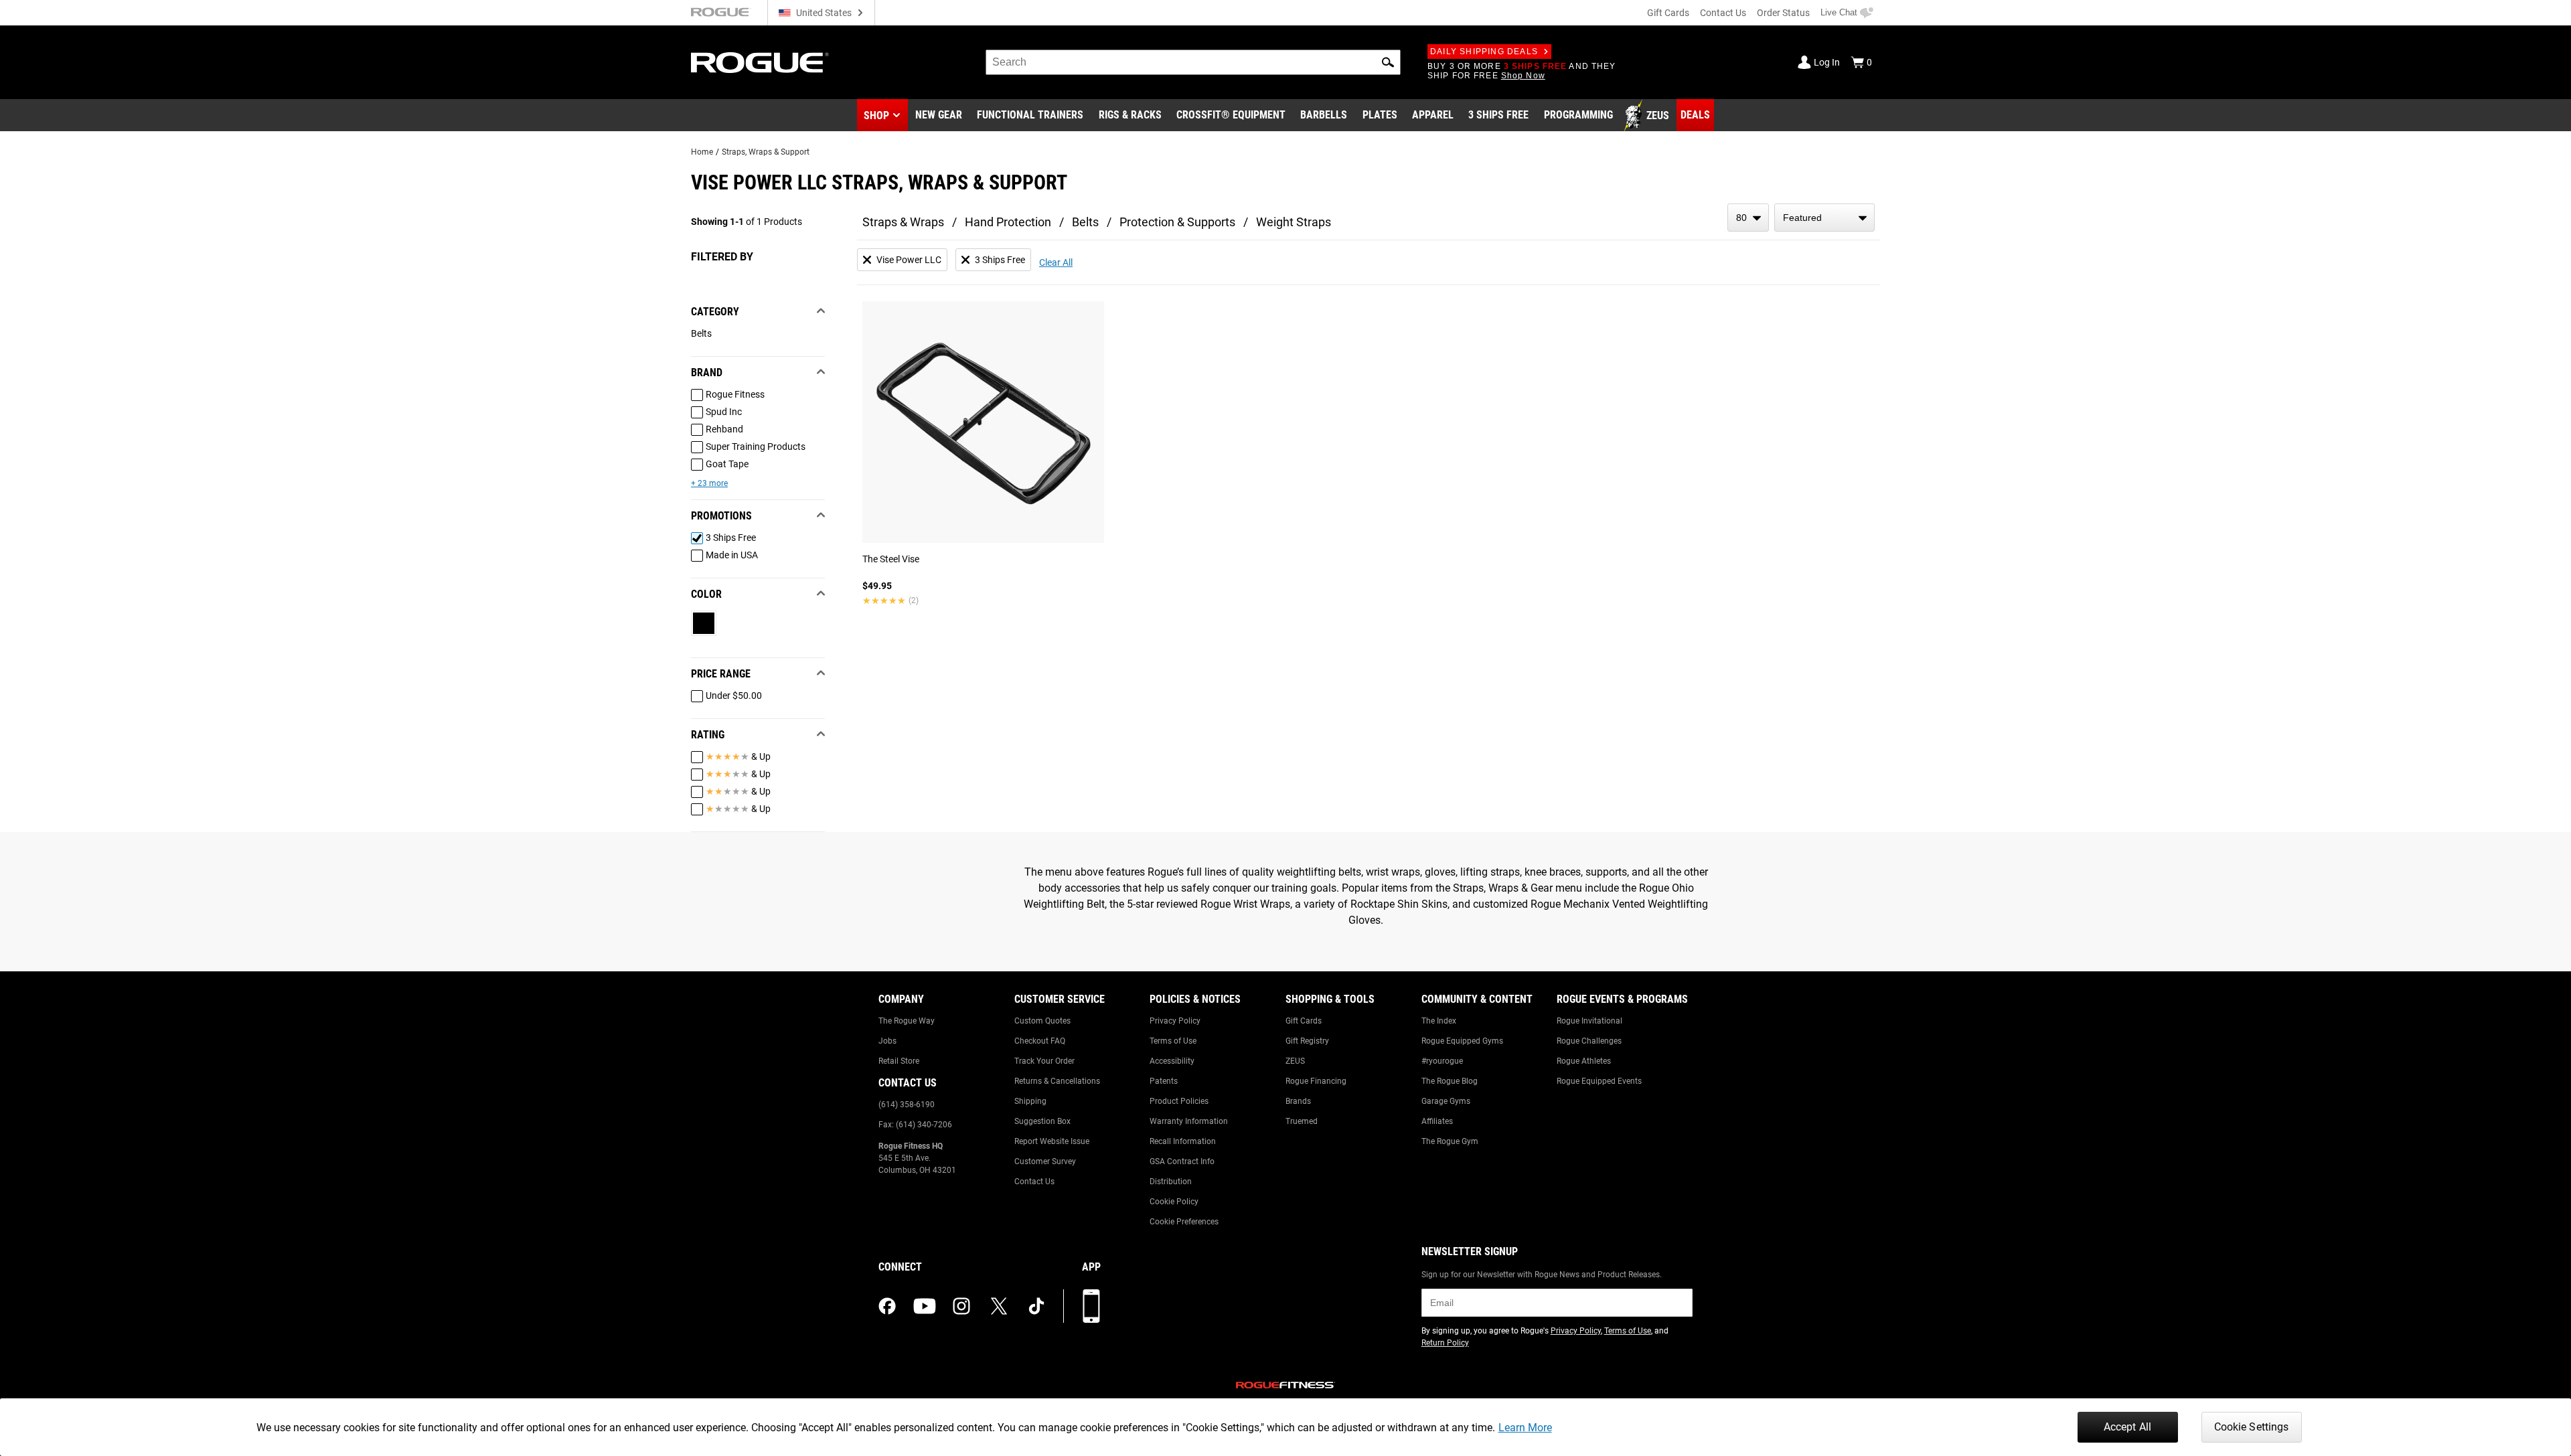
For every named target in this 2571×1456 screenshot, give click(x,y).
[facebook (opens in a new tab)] (887, 1306)
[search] (1193, 62)
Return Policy (1445, 1343)
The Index (1439, 1021)
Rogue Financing (1316, 1081)
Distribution (1171, 1182)
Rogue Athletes (1584, 1061)
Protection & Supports (1177, 222)
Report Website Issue (1052, 1141)
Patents (1164, 1081)
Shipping (1030, 1101)
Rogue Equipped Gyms (1462, 1041)
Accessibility (1172, 1061)
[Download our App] (1091, 1306)
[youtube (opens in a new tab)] (925, 1306)
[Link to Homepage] (760, 63)
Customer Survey (1045, 1161)
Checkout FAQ (1040, 1041)
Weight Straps (1294, 222)
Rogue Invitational (1589, 1021)
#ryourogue (1442, 1061)
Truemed (1302, 1121)
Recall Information (1183, 1141)
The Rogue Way (907, 1021)
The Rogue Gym (1450, 1141)
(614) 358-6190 (907, 1105)
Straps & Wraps (903, 222)
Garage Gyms (1446, 1101)
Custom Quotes (1042, 1021)
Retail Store (899, 1061)
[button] (1388, 62)
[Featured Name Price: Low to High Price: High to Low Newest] (1824, 218)
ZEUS (1295, 1061)
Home (702, 152)
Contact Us (1723, 13)
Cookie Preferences (1184, 1222)
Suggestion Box (1042, 1121)
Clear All (1056, 262)
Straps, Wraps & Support (766, 152)
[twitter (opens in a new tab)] (999, 1306)
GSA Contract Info (1182, 1161)
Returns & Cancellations (1057, 1081)
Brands (1298, 1101)
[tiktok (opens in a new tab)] (1036, 1306)
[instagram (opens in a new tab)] (961, 1306)
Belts (1085, 222)
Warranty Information (1189, 1121)
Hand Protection (1008, 222)
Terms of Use (1173, 1041)
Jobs (887, 1041)
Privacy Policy (1175, 1021)
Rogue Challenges (1589, 1041)
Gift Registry (1307, 1041)
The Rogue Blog (1450, 1081)
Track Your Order (1044, 1061)
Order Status (1783, 13)
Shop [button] (876, 115)
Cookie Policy (1174, 1202)
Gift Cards (1668, 13)
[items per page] (1748, 218)
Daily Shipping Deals (1484, 52)
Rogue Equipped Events (1599, 1081)
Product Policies (1179, 1101)
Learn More (1525, 1428)
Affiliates (1437, 1121)
